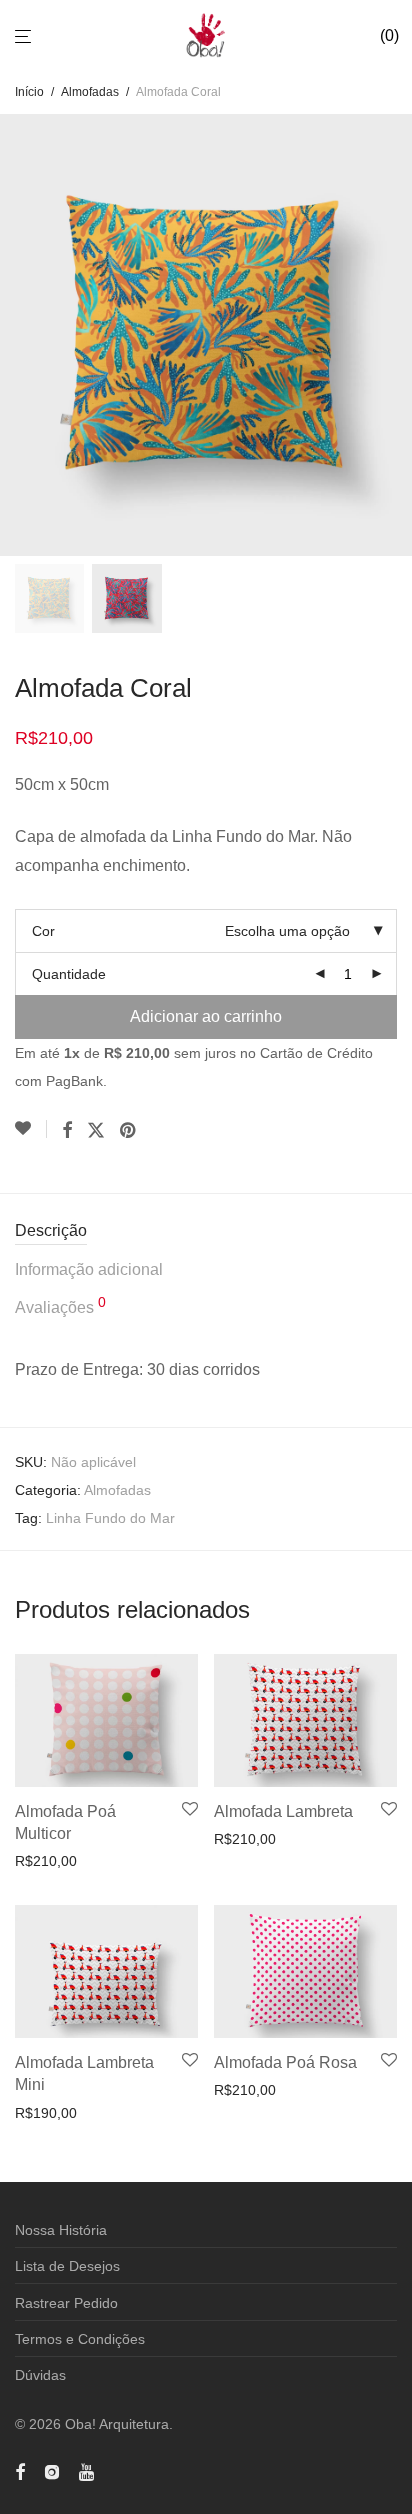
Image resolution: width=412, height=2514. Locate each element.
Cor (43, 931)
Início (29, 92)
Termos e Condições (80, 2339)
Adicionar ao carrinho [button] (275, 1839)
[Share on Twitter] (96, 1131)
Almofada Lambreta (283, 1811)
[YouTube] (88, 2470)
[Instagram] (52, 2470)
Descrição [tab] (51, 1230)
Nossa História (61, 2230)
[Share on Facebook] (67, 1131)
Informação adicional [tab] (89, 1269)
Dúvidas (40, 2375)
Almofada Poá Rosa (285, 2062)
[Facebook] (20, 2470)
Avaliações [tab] (60, 1305)
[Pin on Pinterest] (129, 1131)
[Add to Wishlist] (31, 1129)
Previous (19, 335)
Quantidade (69, 974)
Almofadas (90, 92)
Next (393, 335)
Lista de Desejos (67, 2266)
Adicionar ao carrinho (206, 1016)
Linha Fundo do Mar (110, 1518)
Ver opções (44, 1861)
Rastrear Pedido (66, 2303)
